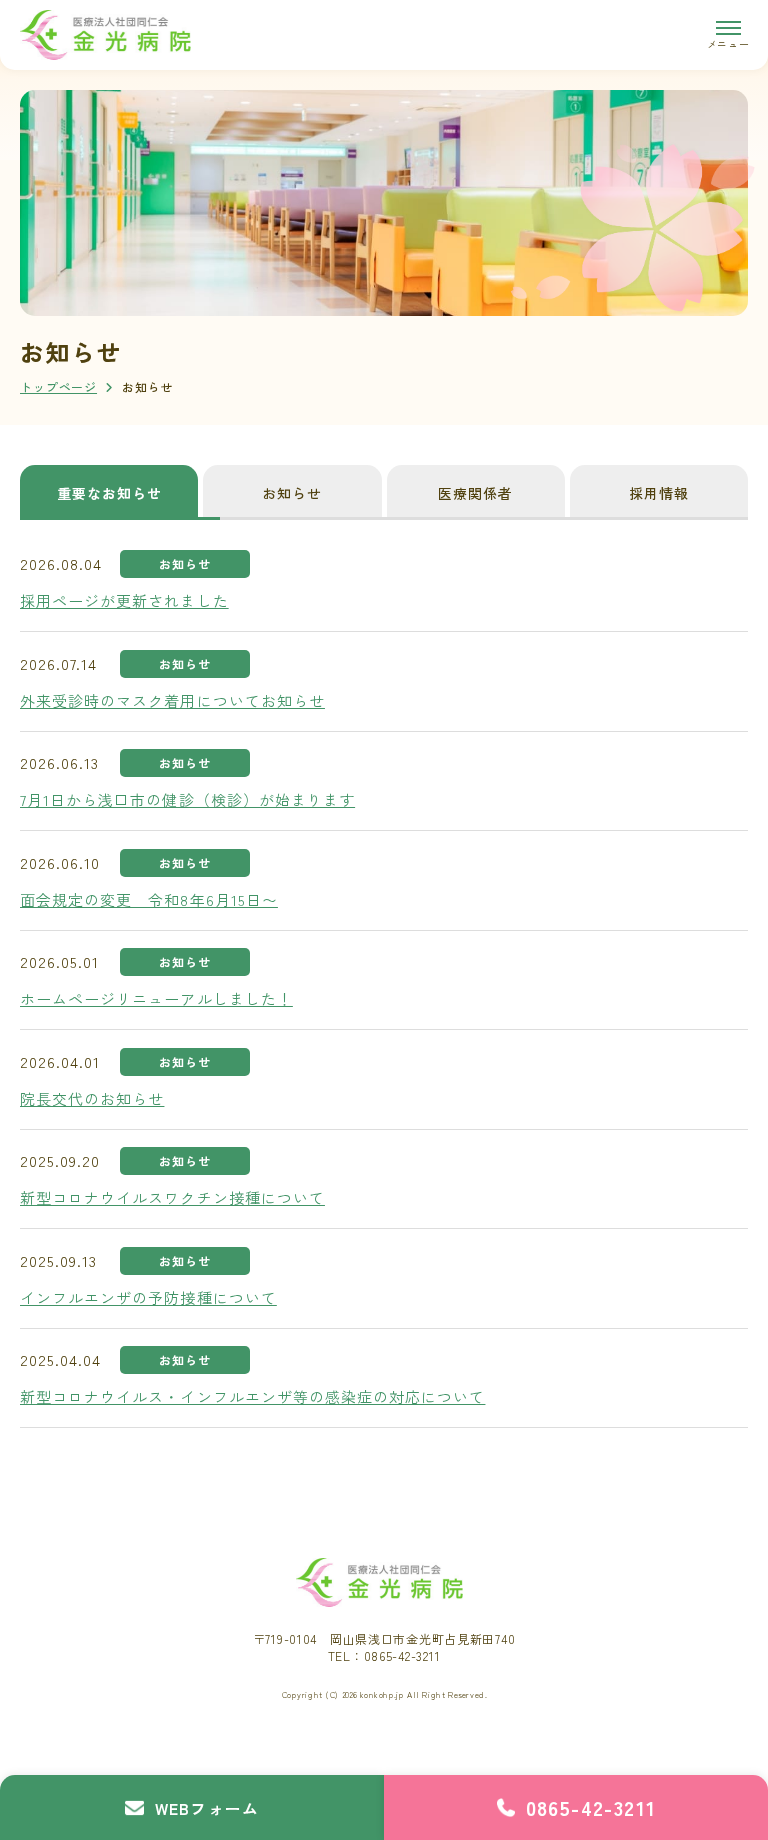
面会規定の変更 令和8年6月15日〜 (149, 899)
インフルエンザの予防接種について (148, 1297)
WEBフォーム (207, 1808)
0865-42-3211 (591, 1807)
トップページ (58, 386)
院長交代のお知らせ (92, 1098)
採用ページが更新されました (124, 600)
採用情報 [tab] (659, 493)
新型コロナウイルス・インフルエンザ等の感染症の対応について (252, 1396)
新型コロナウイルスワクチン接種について (172, 1197)
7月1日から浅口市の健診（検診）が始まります (187, 799)
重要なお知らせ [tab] (109, 493)
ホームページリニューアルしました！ (156, 998)
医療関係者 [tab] (475, 493)
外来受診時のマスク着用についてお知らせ (172, 700)
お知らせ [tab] (292, 493)
